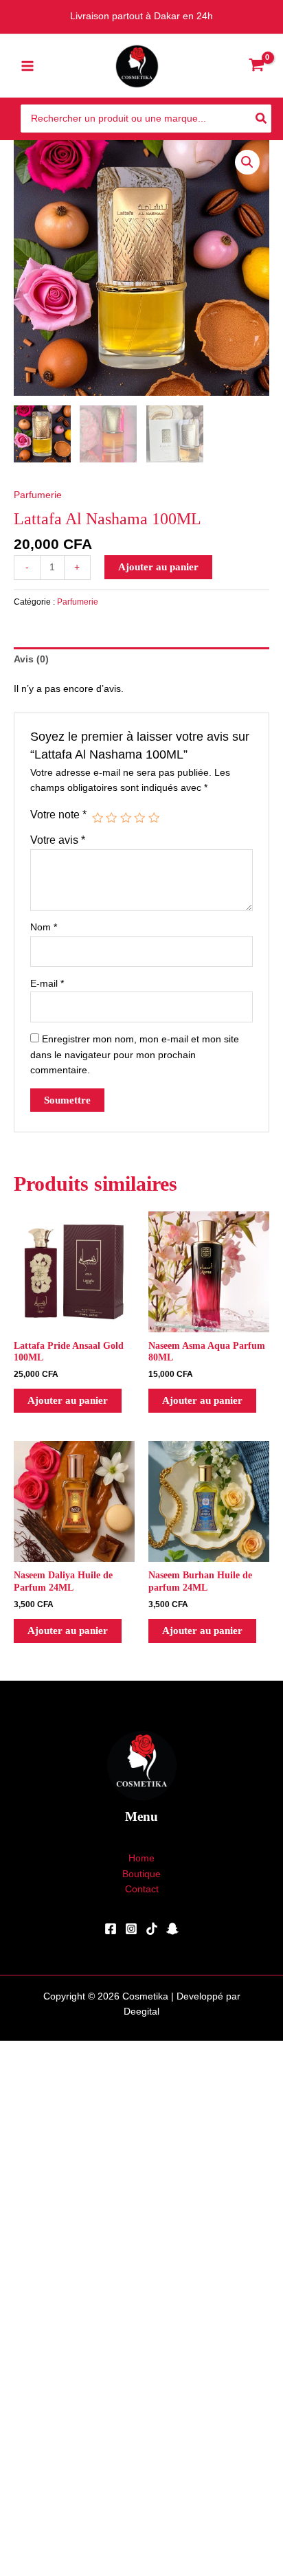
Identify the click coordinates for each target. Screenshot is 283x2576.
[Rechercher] (262, 119)
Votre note (58, 814)
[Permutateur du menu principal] (27, 66)
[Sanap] (172, 1929)
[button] (247, 162)
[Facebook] (111, 1929)
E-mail (47, 984)
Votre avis (58, 840)
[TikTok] (152, 1929)
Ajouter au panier (158, 567)
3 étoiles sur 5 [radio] (126, 818)
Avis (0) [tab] (31, 659)
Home (141, 1858)
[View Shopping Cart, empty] (256, 66)
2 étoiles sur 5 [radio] (111, 818)
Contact (142, 1889)
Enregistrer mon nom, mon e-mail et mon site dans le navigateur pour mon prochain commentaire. (135, 1055)
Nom (44, 927)
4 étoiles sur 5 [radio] (139, 818)
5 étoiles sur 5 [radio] (154, 818)
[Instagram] (131, 1929)
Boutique (141, 1874)
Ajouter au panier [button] (68, 1400)
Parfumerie (38, 495)
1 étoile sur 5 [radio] (98, 818)
